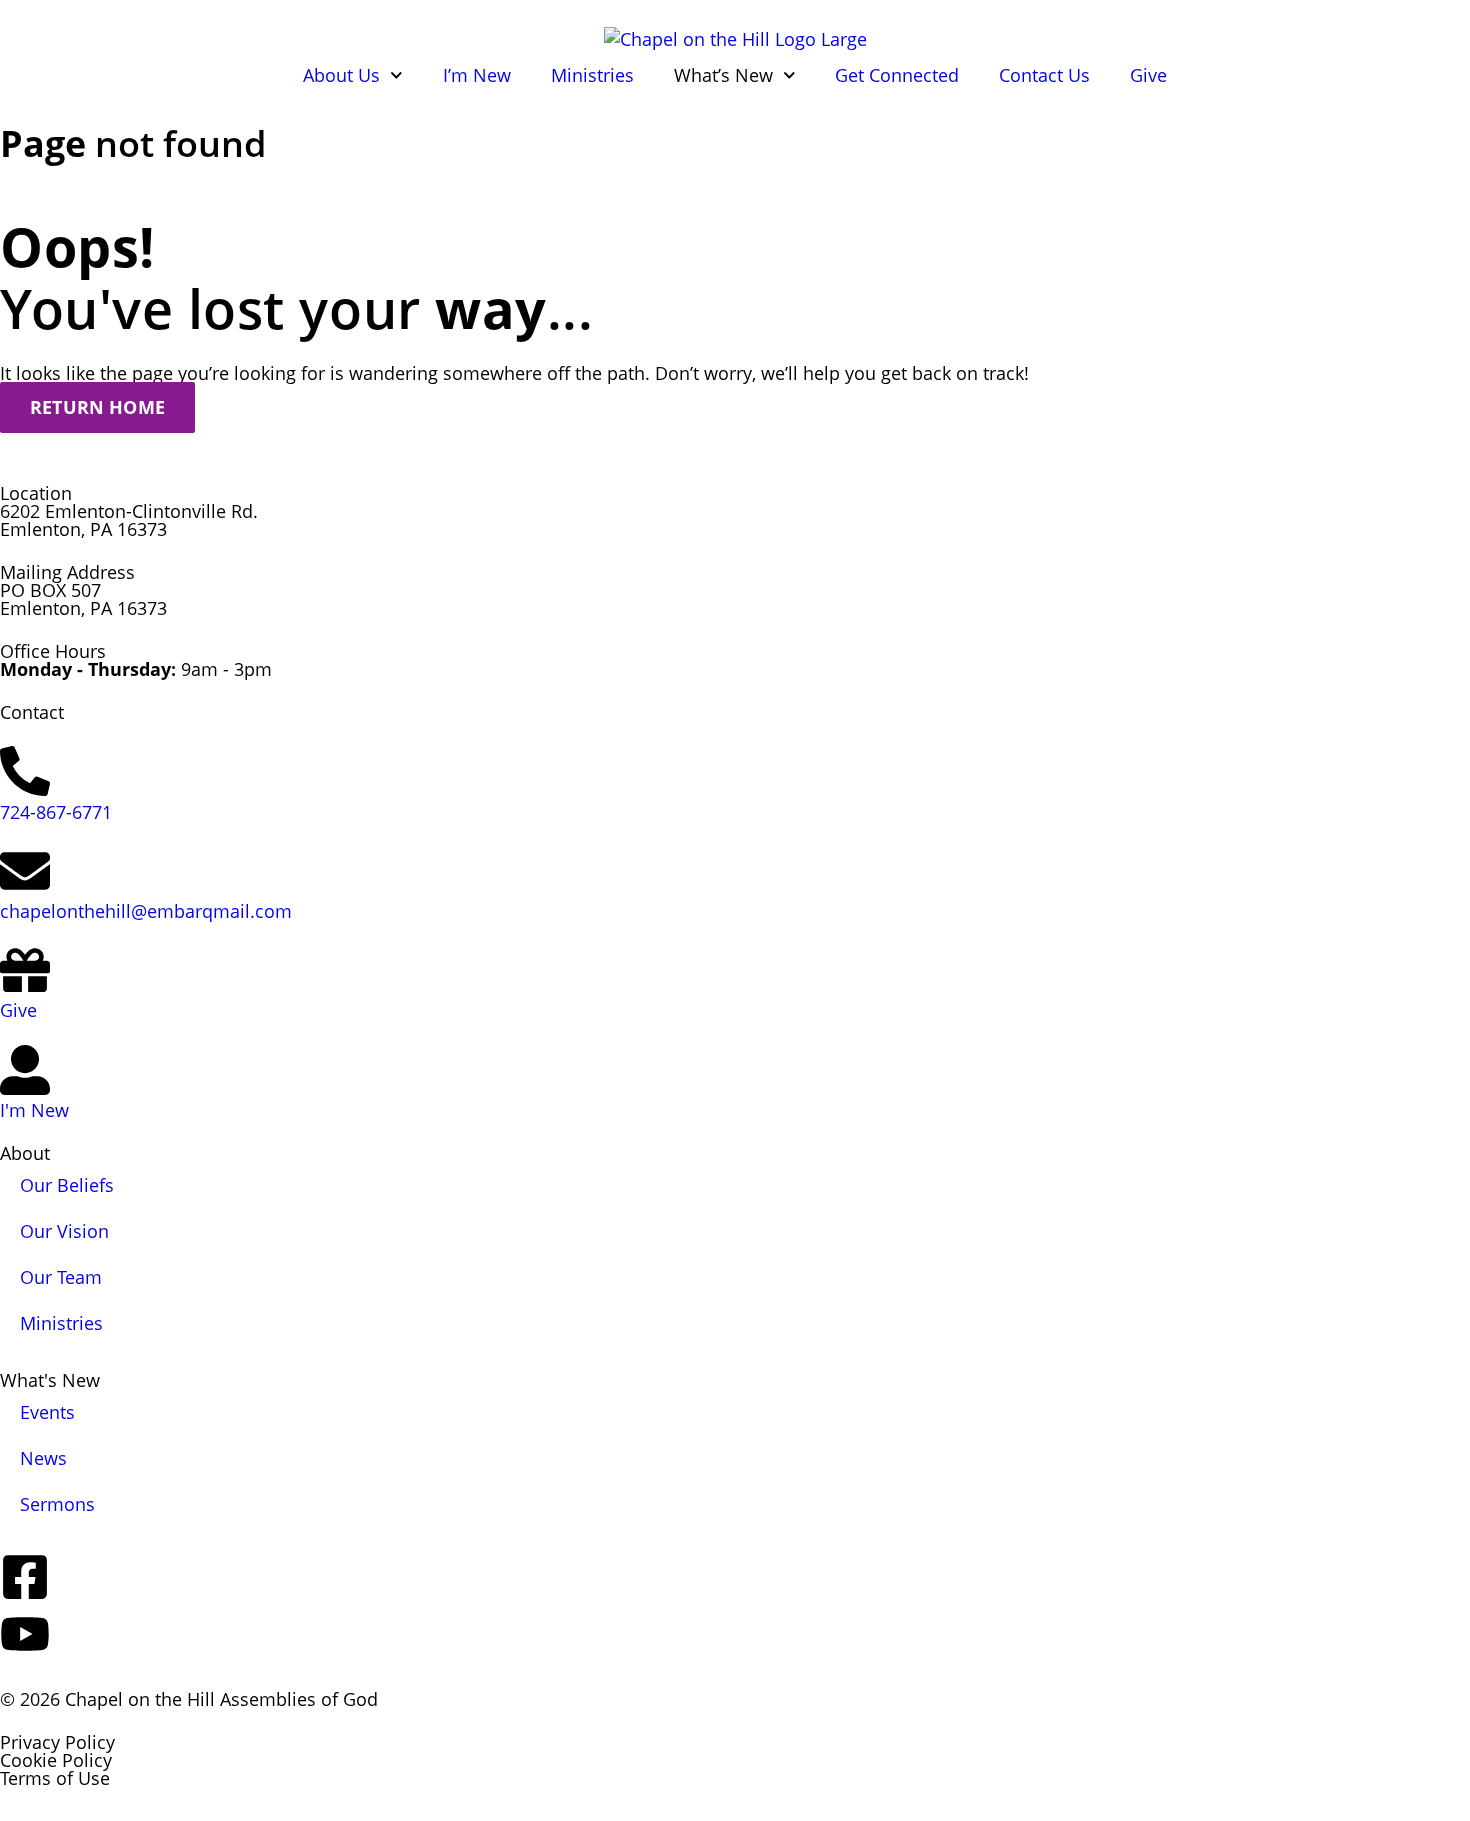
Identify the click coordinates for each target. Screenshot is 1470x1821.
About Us (341, 75)
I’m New (477, 75)
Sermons (57, 1504)
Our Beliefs (67, 1185)
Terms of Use (55, 1778)
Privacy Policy (57, 1742)
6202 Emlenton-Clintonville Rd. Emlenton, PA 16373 (129, 520)
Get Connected (897, 75)
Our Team (61, 1277)
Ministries (592, 75)
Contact (32, 712)
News (43, 1458)
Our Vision (64, 1231)
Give (1148, 75)
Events (47, 1412)
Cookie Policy (56, 1760)
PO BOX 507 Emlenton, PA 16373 (83, 599)
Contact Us (1044, 75)
